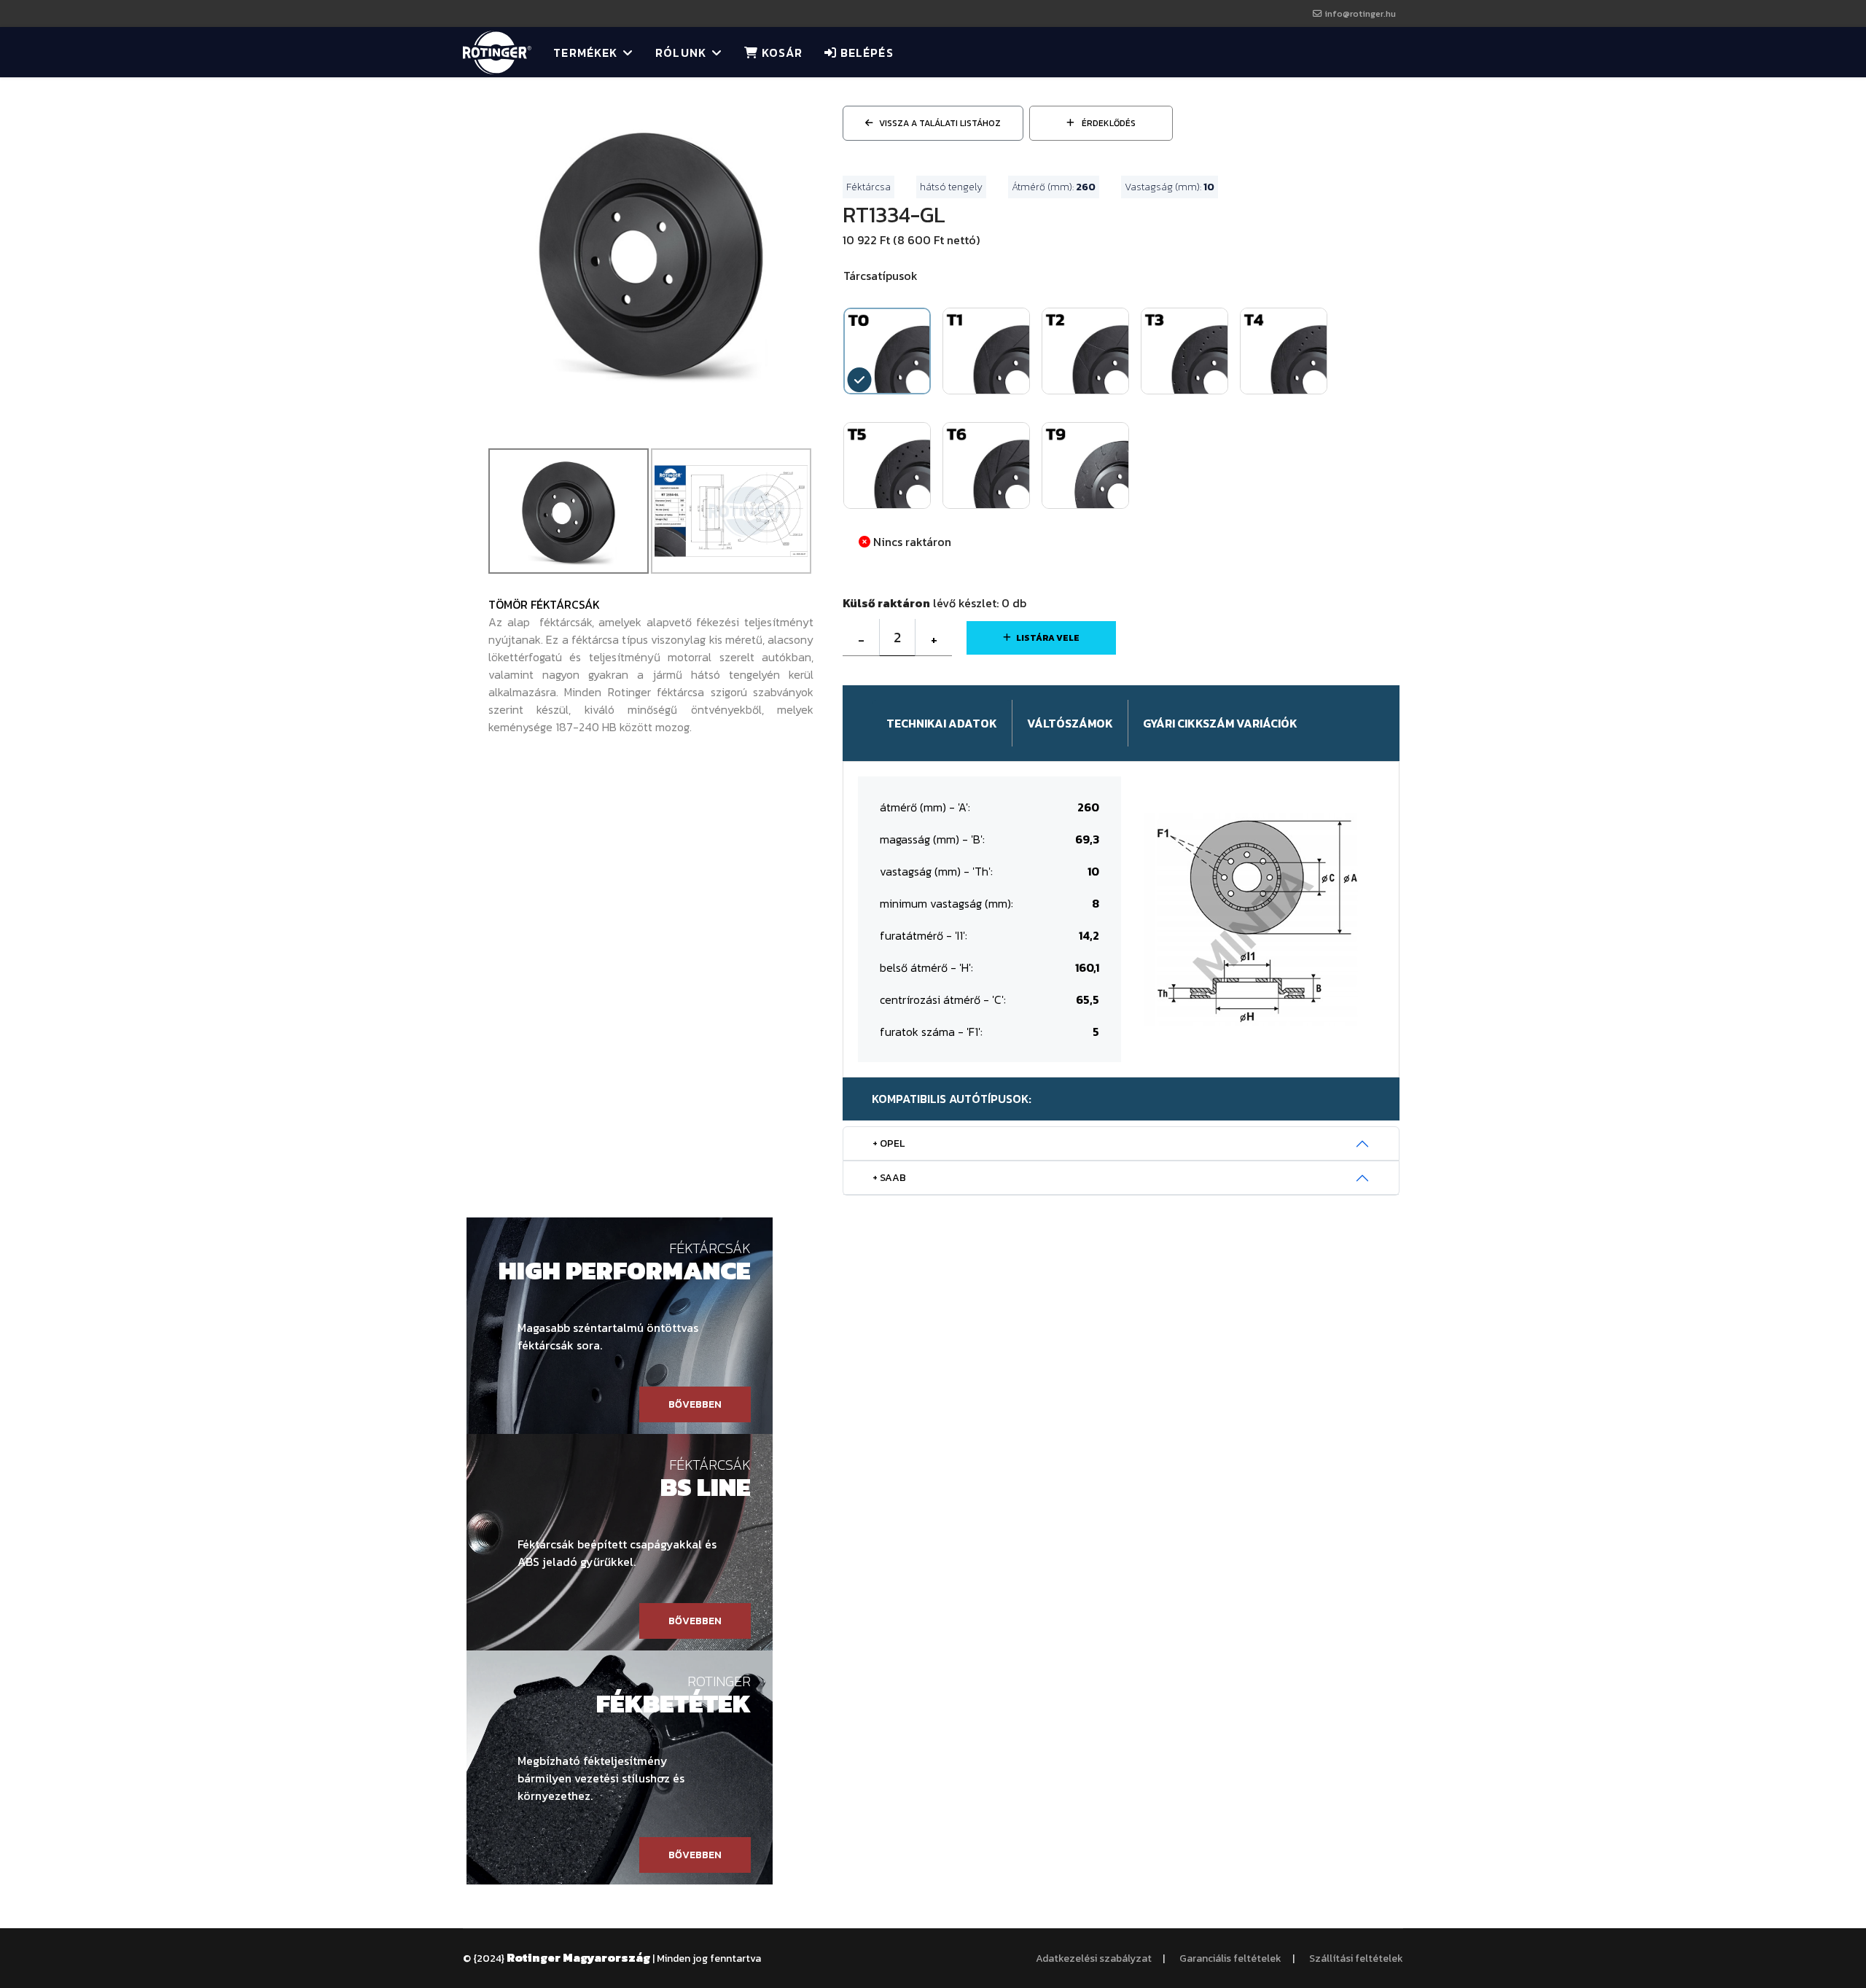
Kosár (780, 52)
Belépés (865, 52)
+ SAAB (889, 1178)
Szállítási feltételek (1356, 1958)
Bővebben (695, 1404)
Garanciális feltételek (1230, 1958)
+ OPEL (889, 1143)
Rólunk (681, 52)
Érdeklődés (1108, 123)
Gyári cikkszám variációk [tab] (1220, 723)
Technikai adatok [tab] (942, 723)
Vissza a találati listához (940, 123)
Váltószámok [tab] (1070, 723)
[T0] (651, 250)
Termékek (585, 52)
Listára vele (1048, 638)
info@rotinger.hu (1360, 13)
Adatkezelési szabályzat (1094, 1958)
